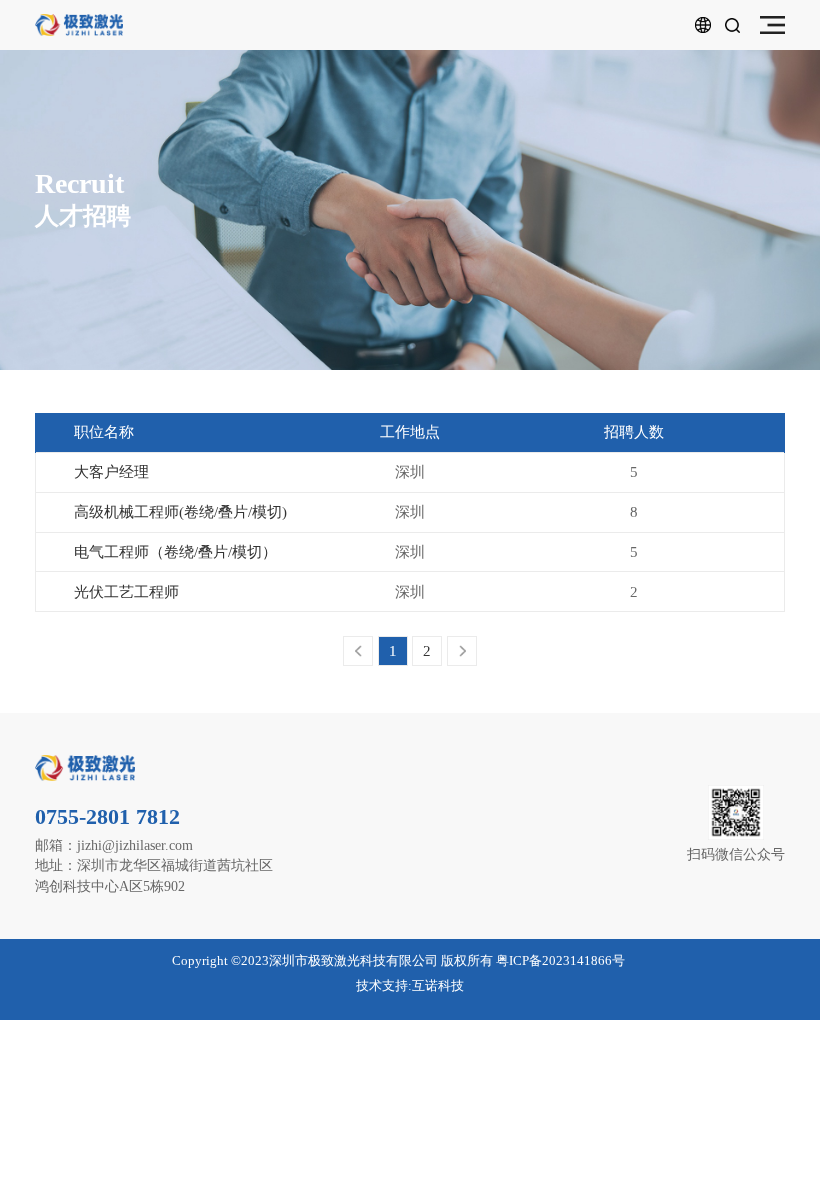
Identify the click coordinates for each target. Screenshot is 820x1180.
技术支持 (382, 986)
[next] (462, 651)
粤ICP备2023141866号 (560, 961)
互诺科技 (438, 986)
